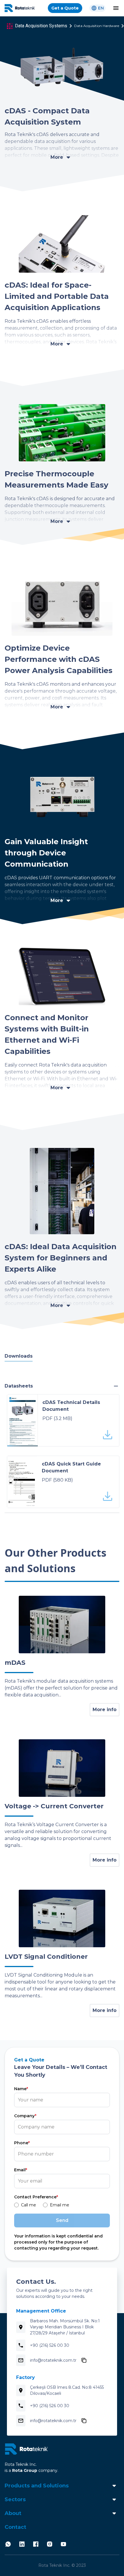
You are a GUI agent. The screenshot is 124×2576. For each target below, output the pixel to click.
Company (25, 2116)
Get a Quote (65, 8)
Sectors (15, 2499)
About (13, 2513)
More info (105, 1710)
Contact (15, 2527)
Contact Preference (36, 2197)
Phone (22, 2143)
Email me (60, 2205)
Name (21, 2089)
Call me (29, 2205)
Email (21, 2170)
